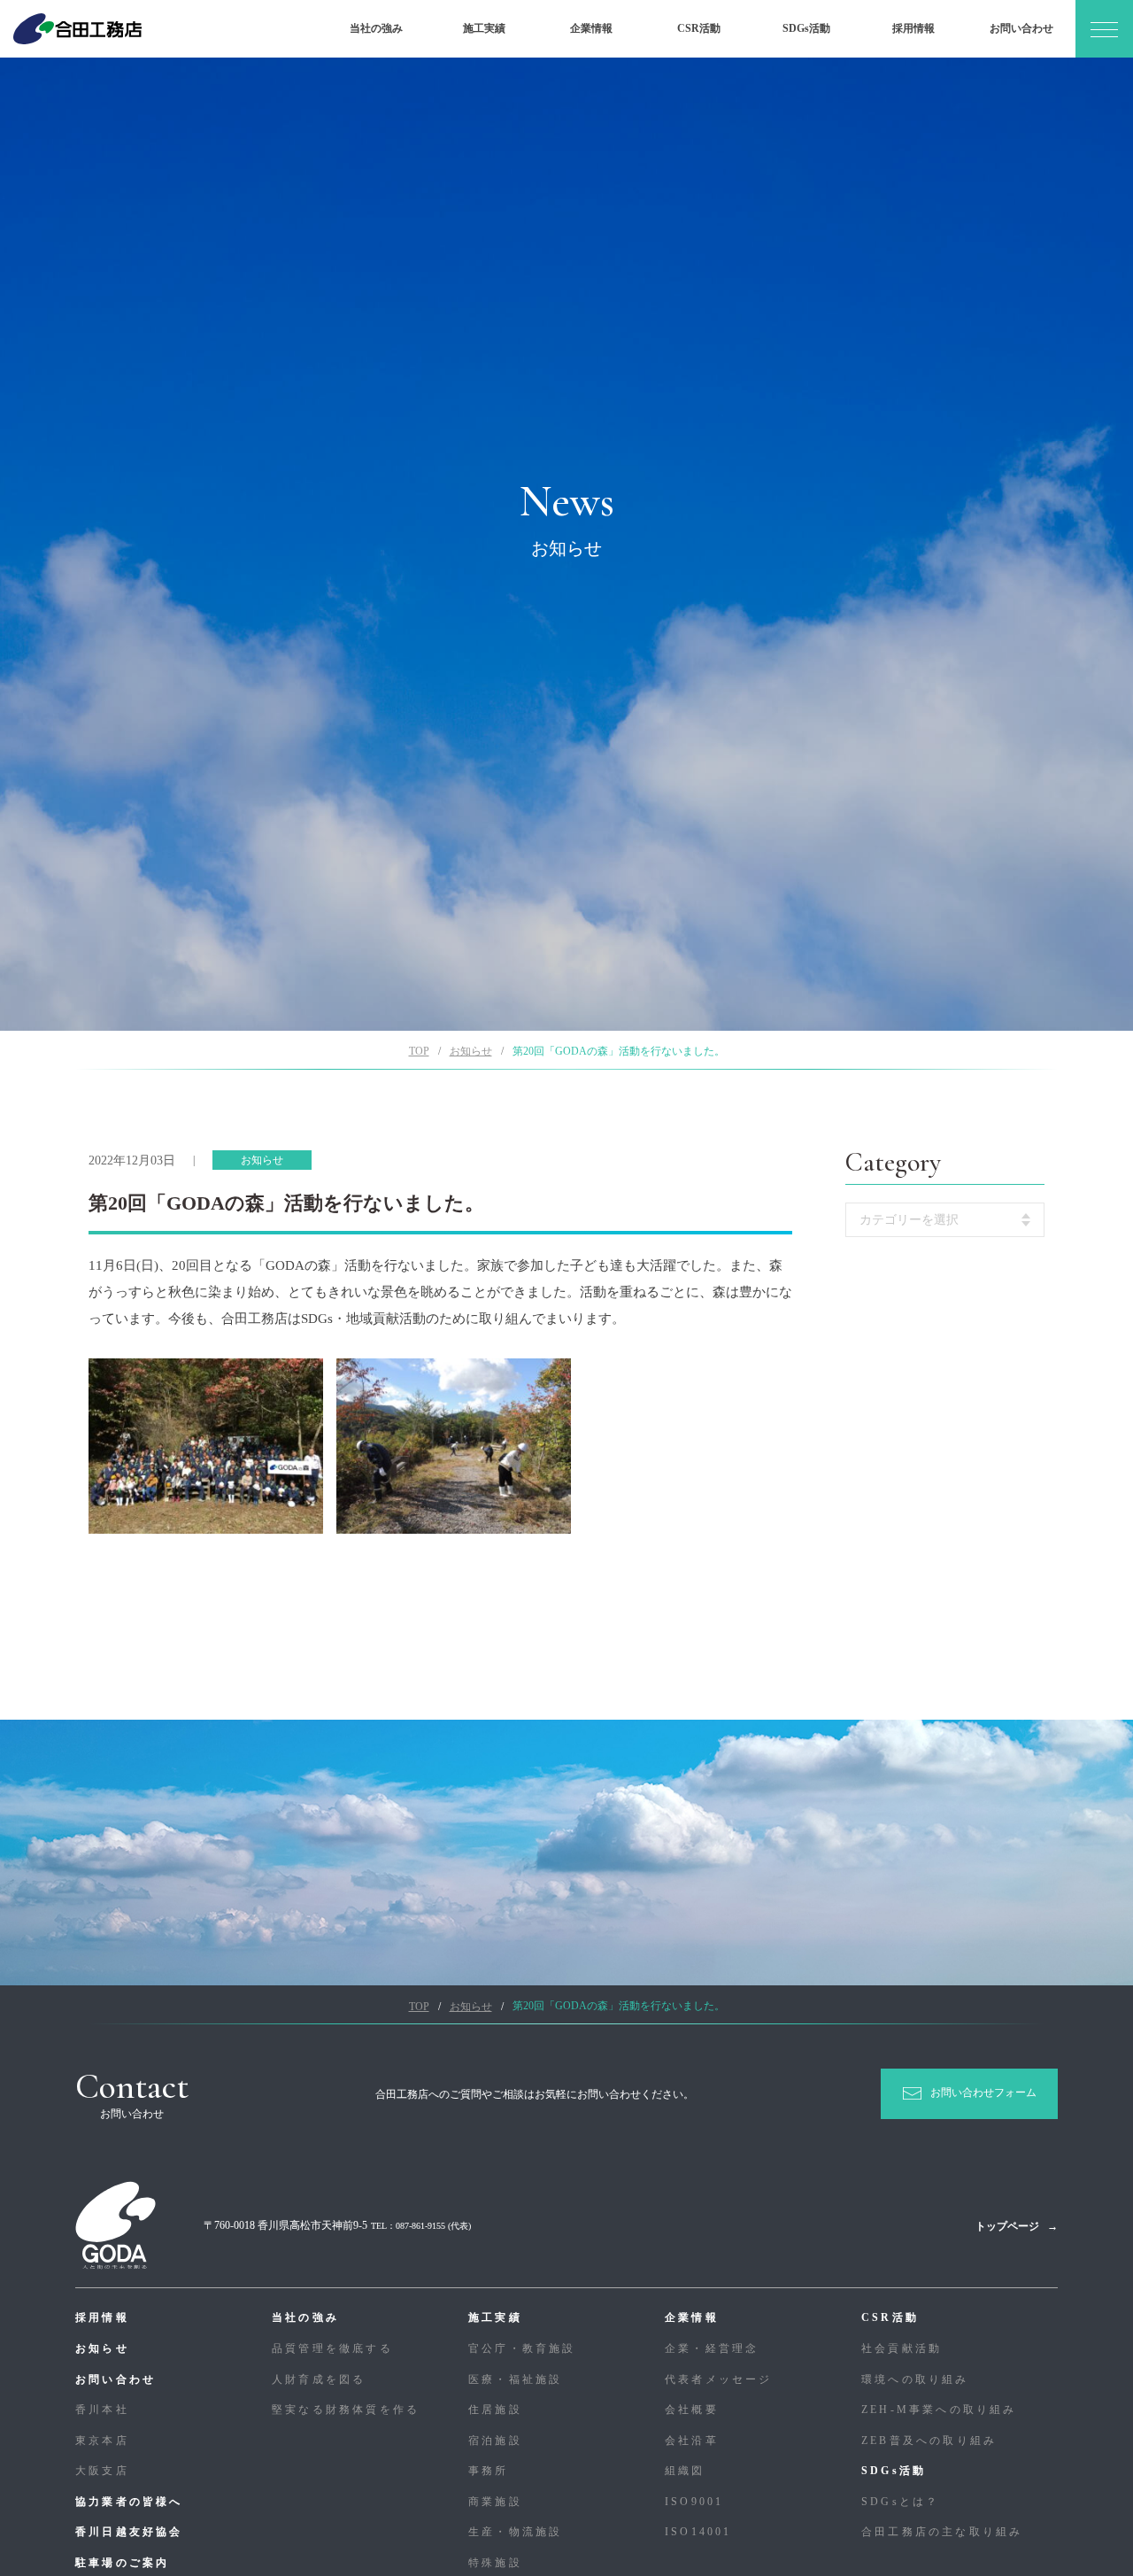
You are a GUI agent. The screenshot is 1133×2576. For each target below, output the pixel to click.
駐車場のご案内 (122, 2563)
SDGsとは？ (900, 2502)
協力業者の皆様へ (129, 2502)
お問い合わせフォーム (983, 2093)
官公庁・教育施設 (522, 2348)
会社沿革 (692, 2441)
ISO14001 (698, 2532)
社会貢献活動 (902, 2348)
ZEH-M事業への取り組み (939, 2410)
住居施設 (495, 2410)
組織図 (685, 2471)
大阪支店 (102, 2471)
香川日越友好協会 (129, 2532)
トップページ (1007, 2226)
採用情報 (913, 28)
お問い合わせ (1021, 28)
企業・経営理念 (712, 2348)
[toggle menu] (1104, 29)
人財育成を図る (319, 2379)
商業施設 (495, 2502)
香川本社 (102, 2410)
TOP (419, 1051)
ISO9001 (694, 2502)
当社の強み (376, 28)
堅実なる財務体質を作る (346, 2410)
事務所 (489, 2471)
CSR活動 (699, 28)
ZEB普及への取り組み (929, 2441)
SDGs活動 (806, 28)
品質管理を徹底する (332, 2348)
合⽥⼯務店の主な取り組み (942, 2532)
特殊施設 (495, 2563)
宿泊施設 (495, 2441)
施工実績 (484, 28)
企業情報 (591, 28)
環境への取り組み (915, 2379)
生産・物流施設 (515, 2532)
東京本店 (102, 2441)
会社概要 (692, 2410)
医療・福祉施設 (515, 2379)
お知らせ (102, 2348)
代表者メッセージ (719, 2379)
